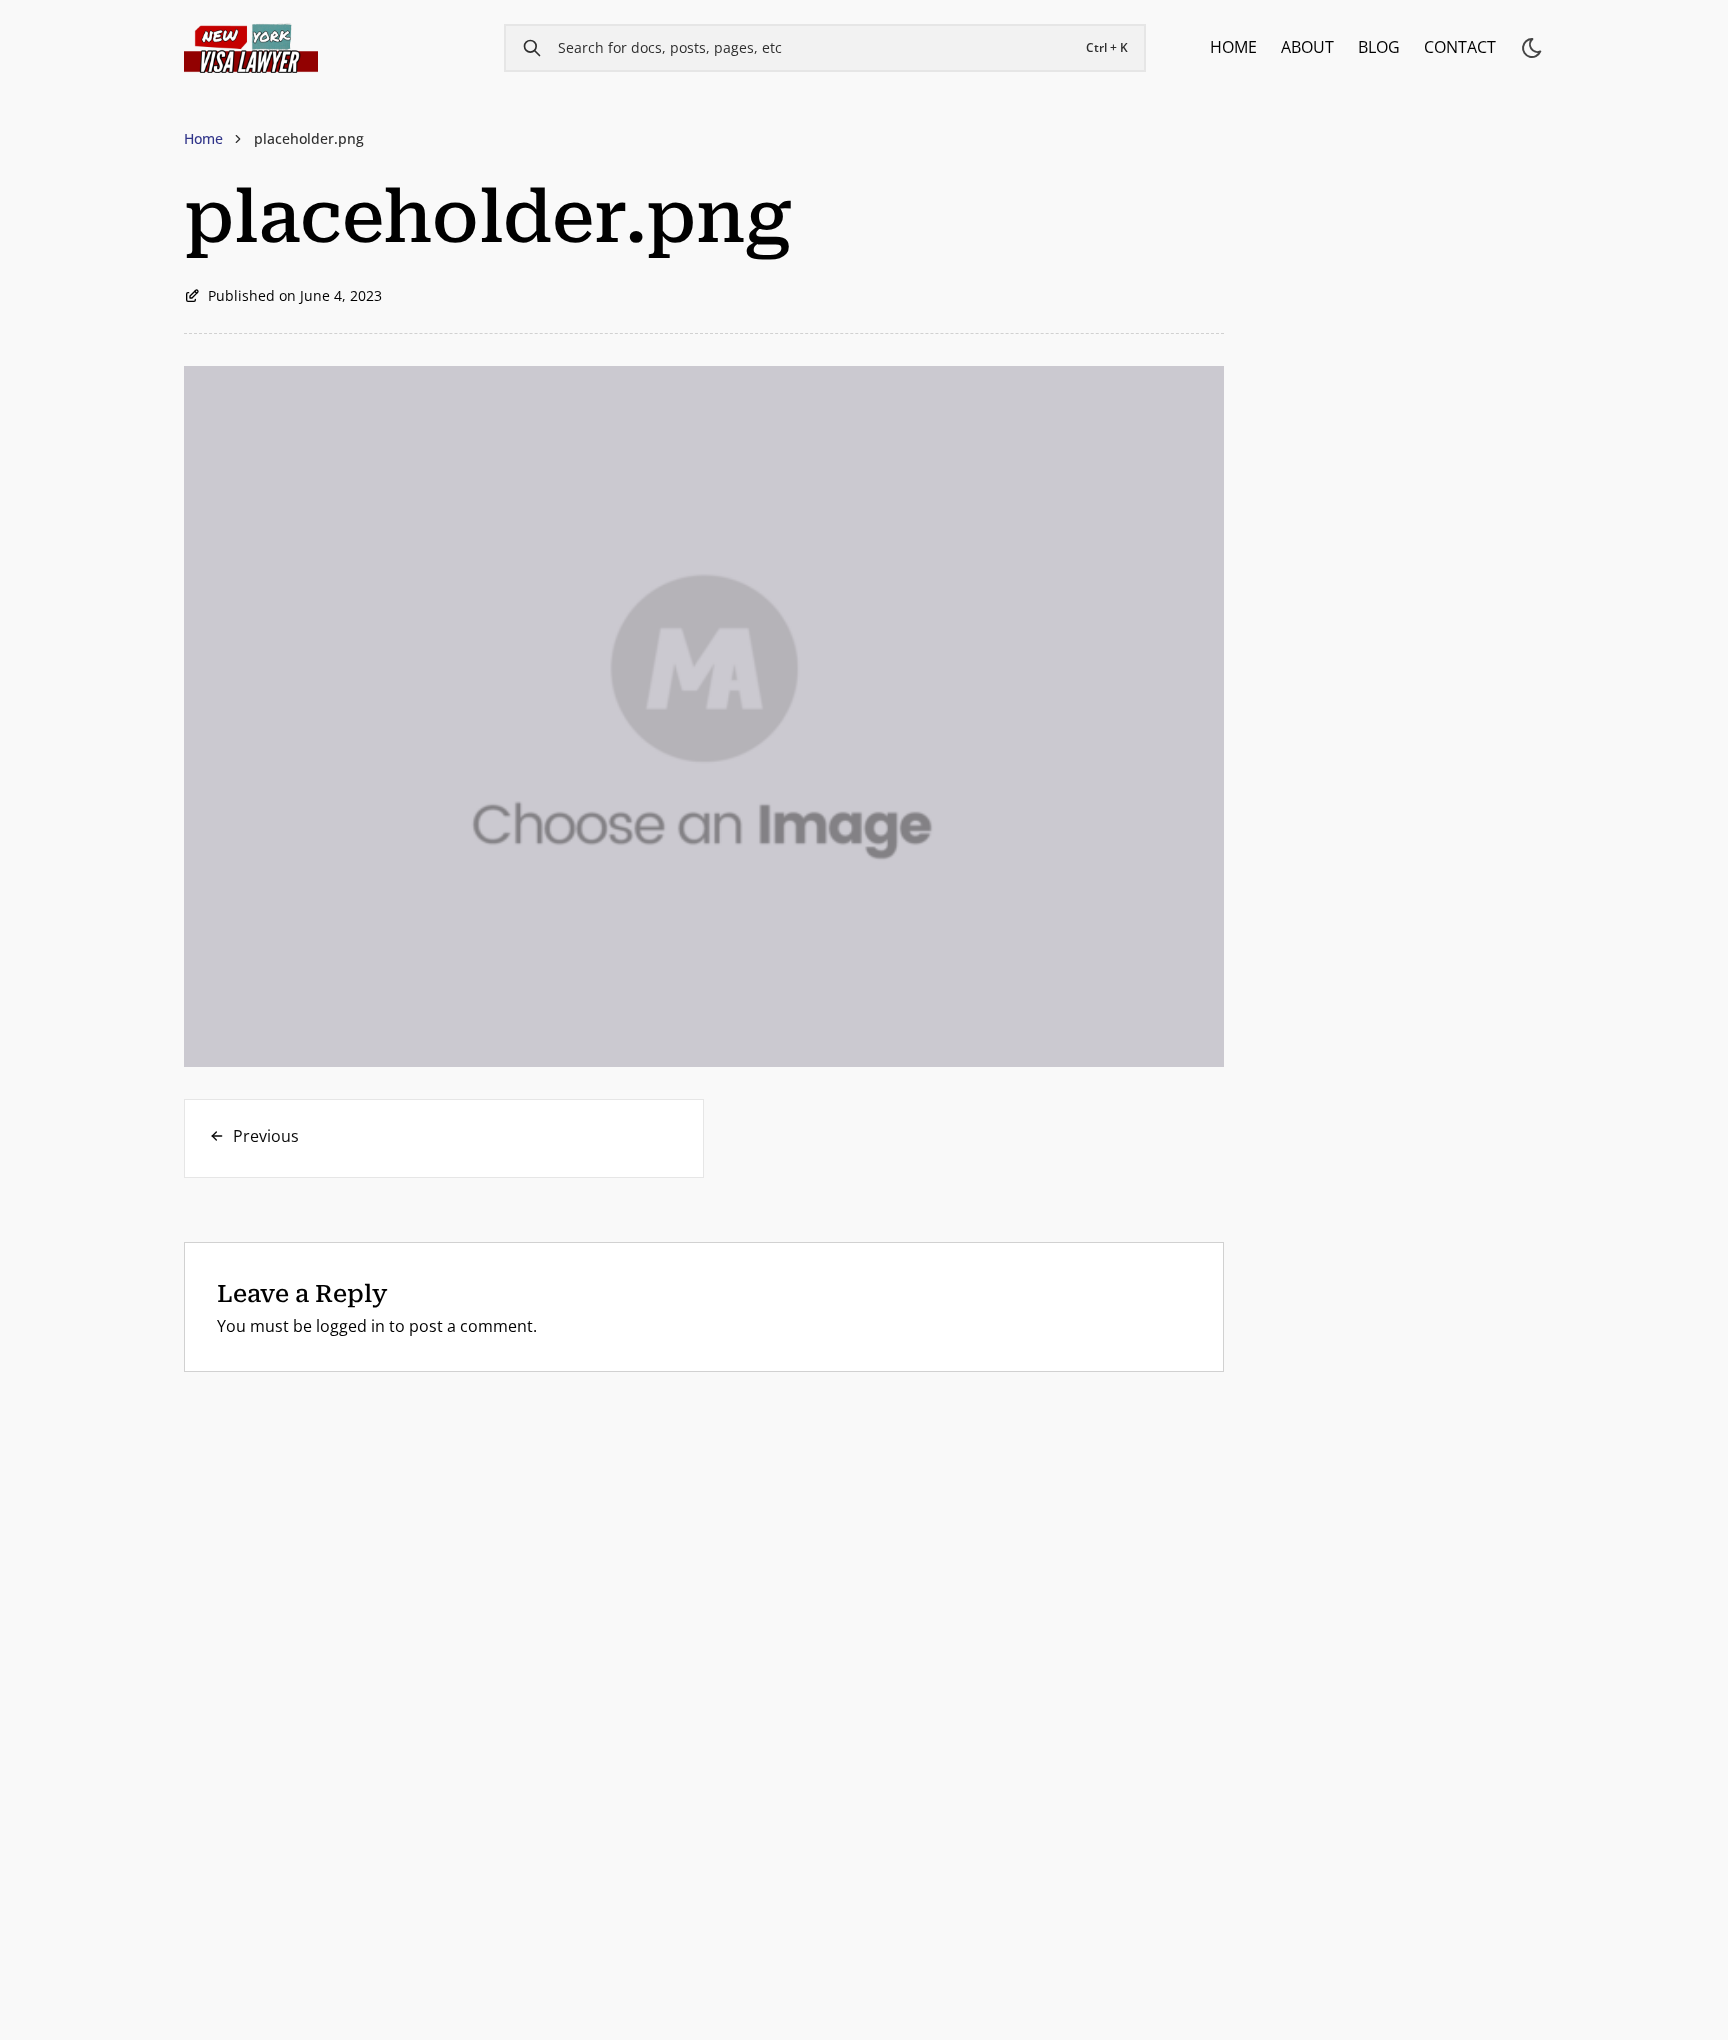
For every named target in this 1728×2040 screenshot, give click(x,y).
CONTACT (1460, 47)
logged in (350, 1326)
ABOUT (1307, 47)
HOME (1233, 47)
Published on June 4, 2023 (295, 295)
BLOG (1379, 47)
